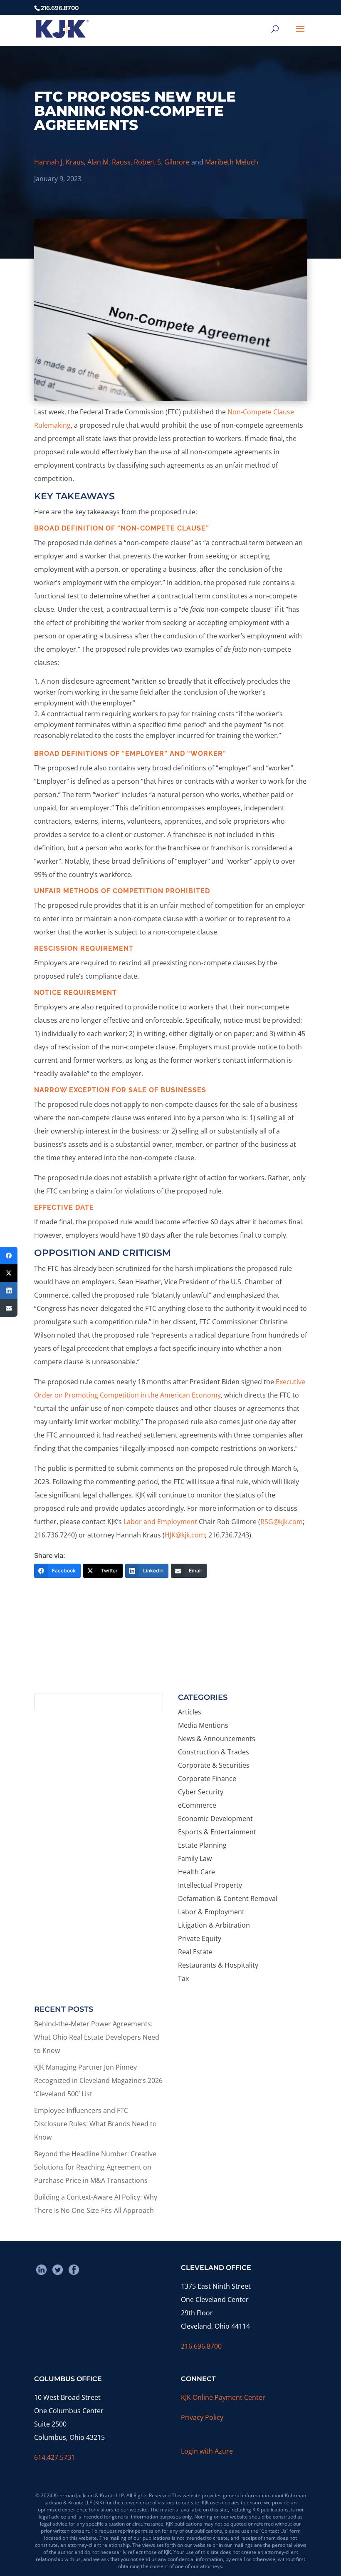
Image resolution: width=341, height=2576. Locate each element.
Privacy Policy (202, 2417)
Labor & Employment (211, 1912)
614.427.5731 (54, 2457)
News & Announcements (217, 1739)
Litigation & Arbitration (214, 1925)
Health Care (196, 1872)
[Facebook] (9, 1256)
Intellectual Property (210, 1885)
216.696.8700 (201, 2346)
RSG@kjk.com (282, 1522)
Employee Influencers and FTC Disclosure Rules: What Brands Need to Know (95, 2124)
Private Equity (200, 1938)
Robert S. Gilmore (162, 162)
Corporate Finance (207, 1779)
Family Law (195, 1859)
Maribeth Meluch (232, 162)
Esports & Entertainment (217, 1832)
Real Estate (195, 1952)
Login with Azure (207, 2451)
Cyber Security (201, 1792)
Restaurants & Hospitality (218, 1965)
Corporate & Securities (214, 1765)
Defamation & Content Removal (228, 1898)
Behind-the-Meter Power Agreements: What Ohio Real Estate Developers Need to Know (97, 2037)
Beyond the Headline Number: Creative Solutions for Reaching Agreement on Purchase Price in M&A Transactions (95, 2167)
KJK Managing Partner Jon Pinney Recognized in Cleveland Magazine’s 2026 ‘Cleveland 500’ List (98, 2080)
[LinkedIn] (9, 1290)
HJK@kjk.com (185, 1535)
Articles (190, 1712)
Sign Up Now (167, 1656)
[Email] (9, 1308)
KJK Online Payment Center (223, 2397)
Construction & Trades (214, 1752)
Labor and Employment (160, 1522)
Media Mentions (203, 1725)
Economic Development (215, 1819)
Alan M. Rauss (109, 162)
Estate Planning (202, 1845)
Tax (183, 1978)
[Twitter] (9, 1273)
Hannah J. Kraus (59, 162)
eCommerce (197, 1805)
